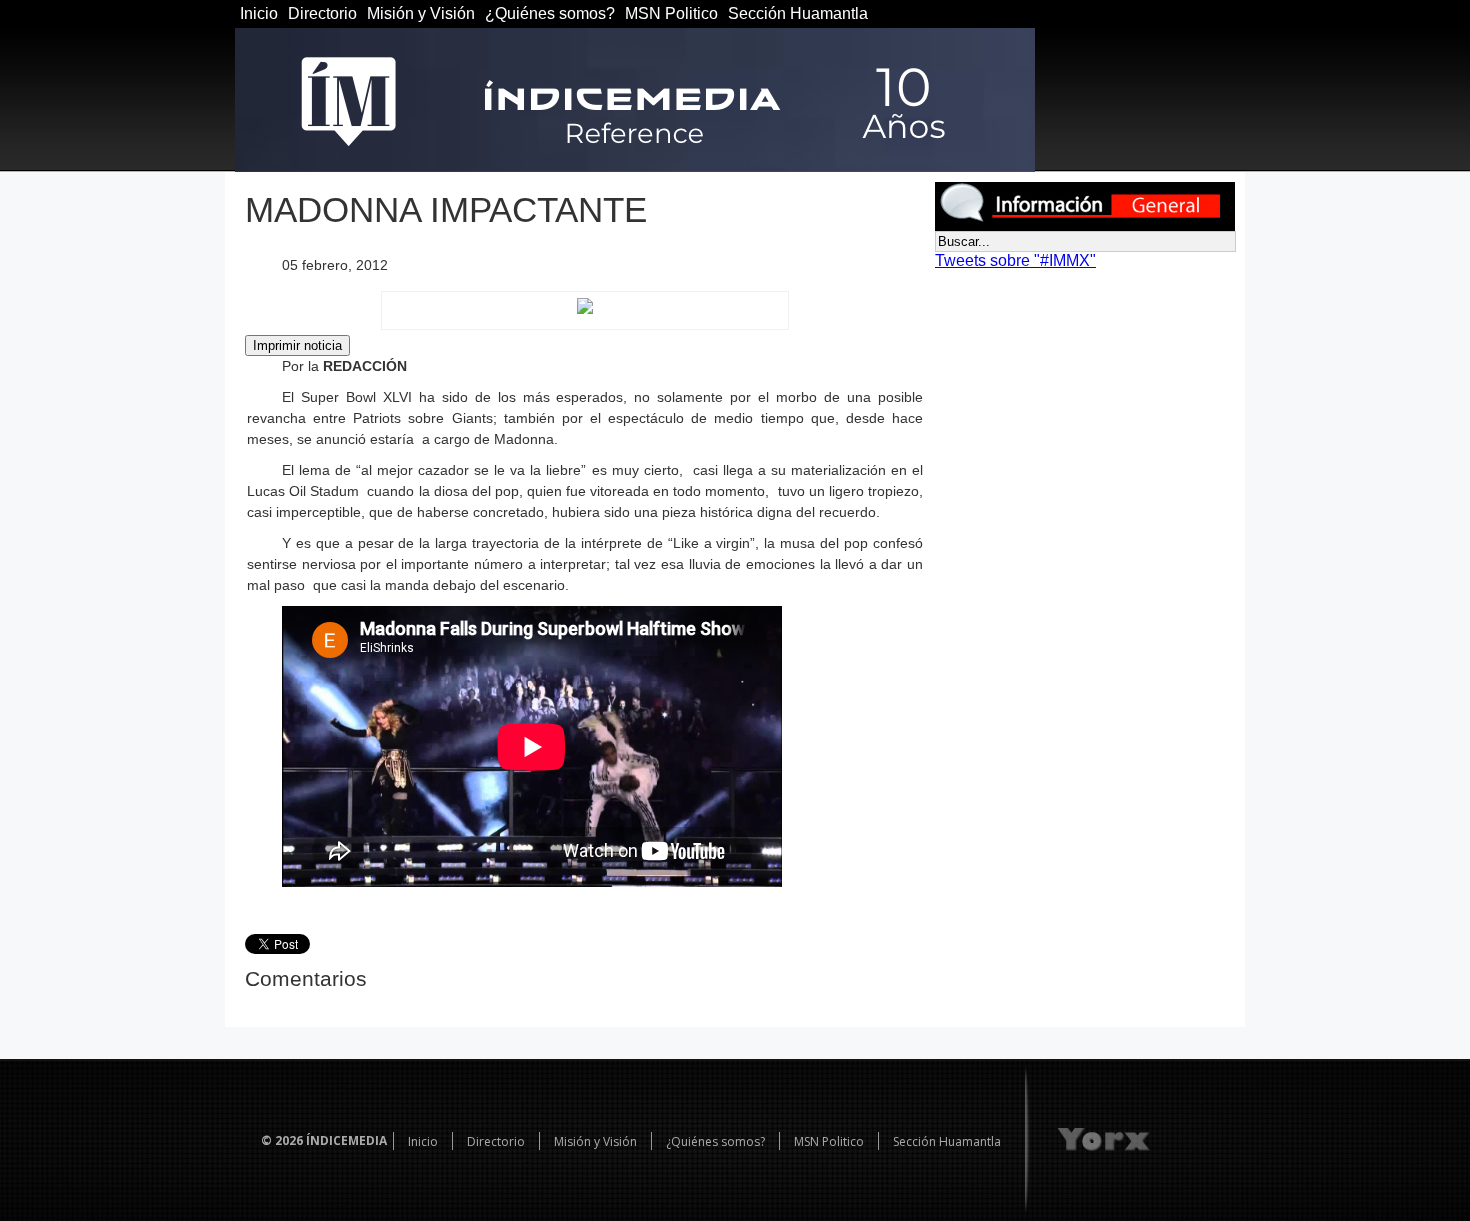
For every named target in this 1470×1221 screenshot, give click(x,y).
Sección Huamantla (798, 13)
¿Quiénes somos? (550, 13)
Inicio (259, 13)
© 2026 (282, 1140)
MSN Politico (671, 13)
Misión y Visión (421, 13)
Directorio (322, 13)
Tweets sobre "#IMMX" (1015, 260)
